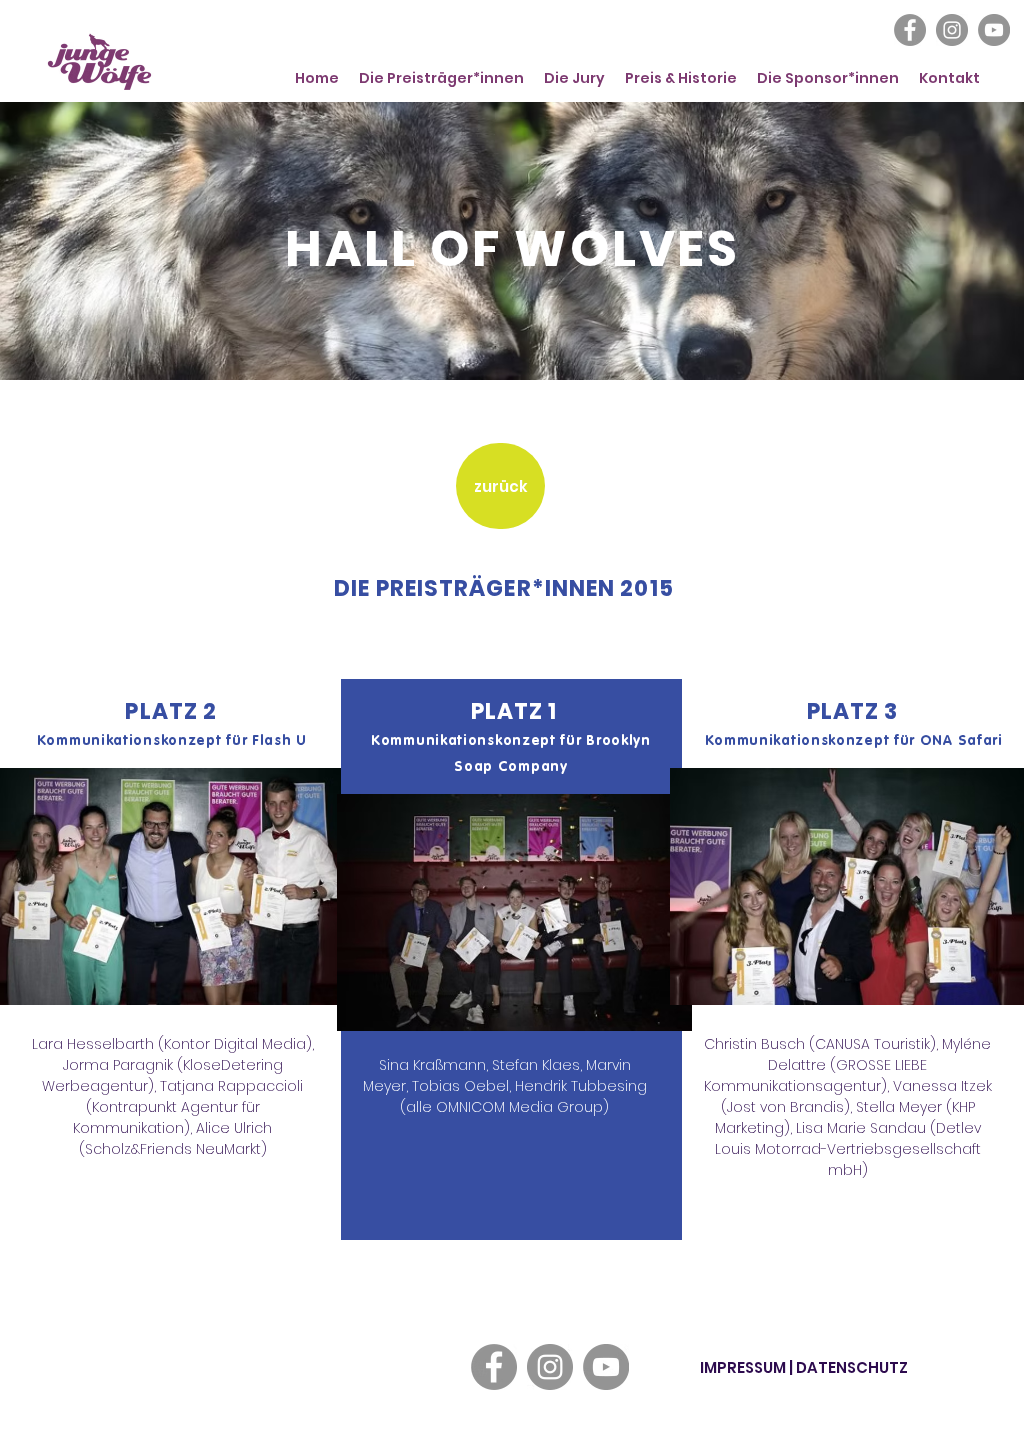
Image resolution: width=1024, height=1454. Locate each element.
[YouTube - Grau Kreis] (994, 30)
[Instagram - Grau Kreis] (952, 30)
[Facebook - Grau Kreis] (910, 30)
